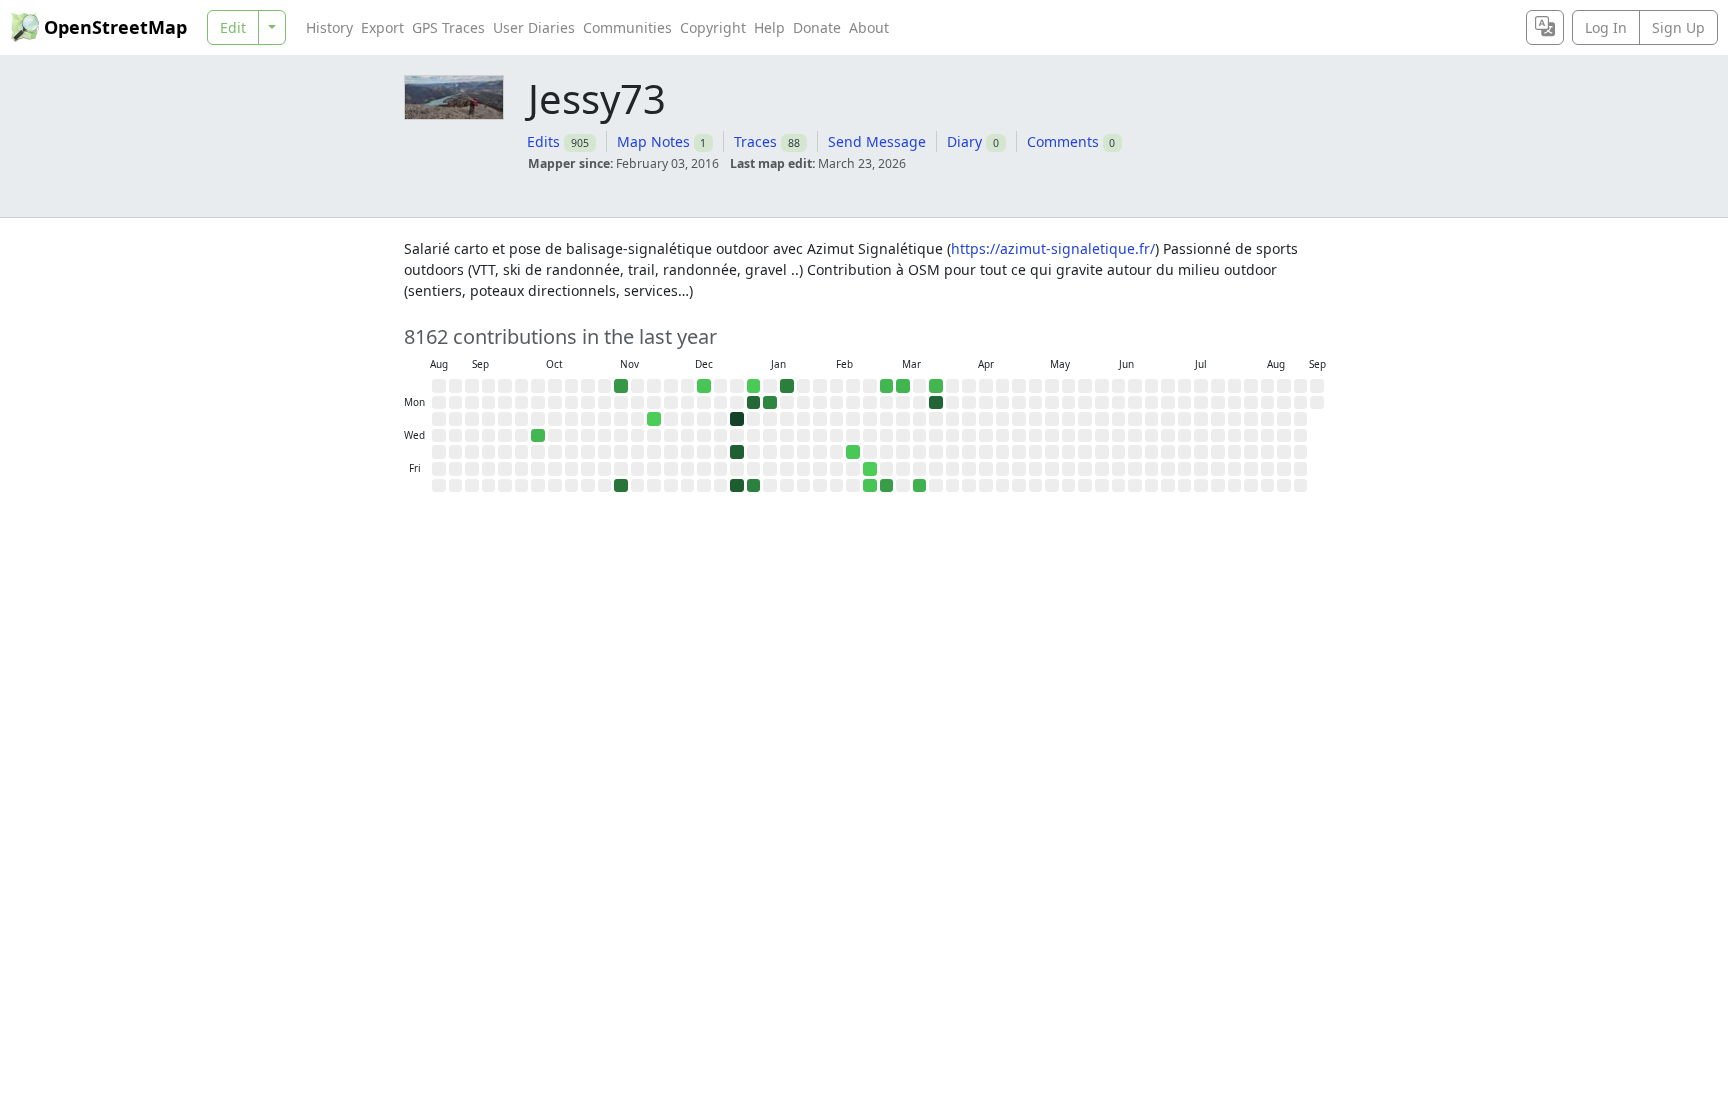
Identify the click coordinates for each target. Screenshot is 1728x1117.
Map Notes (653, 141)
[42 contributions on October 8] (538, 436)
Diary (964, 141)
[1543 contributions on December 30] (737, 419)
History (329, 27)
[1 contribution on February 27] (870, 469)
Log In (1606, 27)
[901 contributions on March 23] (936, 403)
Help (769, 27)
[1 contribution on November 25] (654, 419)
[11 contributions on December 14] (704, 386)
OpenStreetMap (115, 27)
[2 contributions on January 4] (754, 386)
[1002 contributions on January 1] (737, 452)
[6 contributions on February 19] (853, 452)
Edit (233, 27)
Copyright (713, 27)
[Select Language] (1545, 27)
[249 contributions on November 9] (621, 386)
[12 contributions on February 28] (870, 486)
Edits (543, 141)
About (869, 27)
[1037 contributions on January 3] (737, 486)
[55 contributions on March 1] (887, 386)
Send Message (877, 141)
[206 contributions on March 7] (887, 486)
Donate (817, 27)
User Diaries (534, 27)
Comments (1063, 141)
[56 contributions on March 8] (903, 386)
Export (382, 27)
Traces (755, 141)
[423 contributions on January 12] (770, 403)
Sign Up (1678, 27)
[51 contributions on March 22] (936, 386)
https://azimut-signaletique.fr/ (1053, 248)
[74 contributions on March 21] (920, 486)
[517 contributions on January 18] (787, 386)
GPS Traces (448, 27)
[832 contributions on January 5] (754, 403)
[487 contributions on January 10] (754, 486)
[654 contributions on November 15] (621, 486)
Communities (627, 27)
